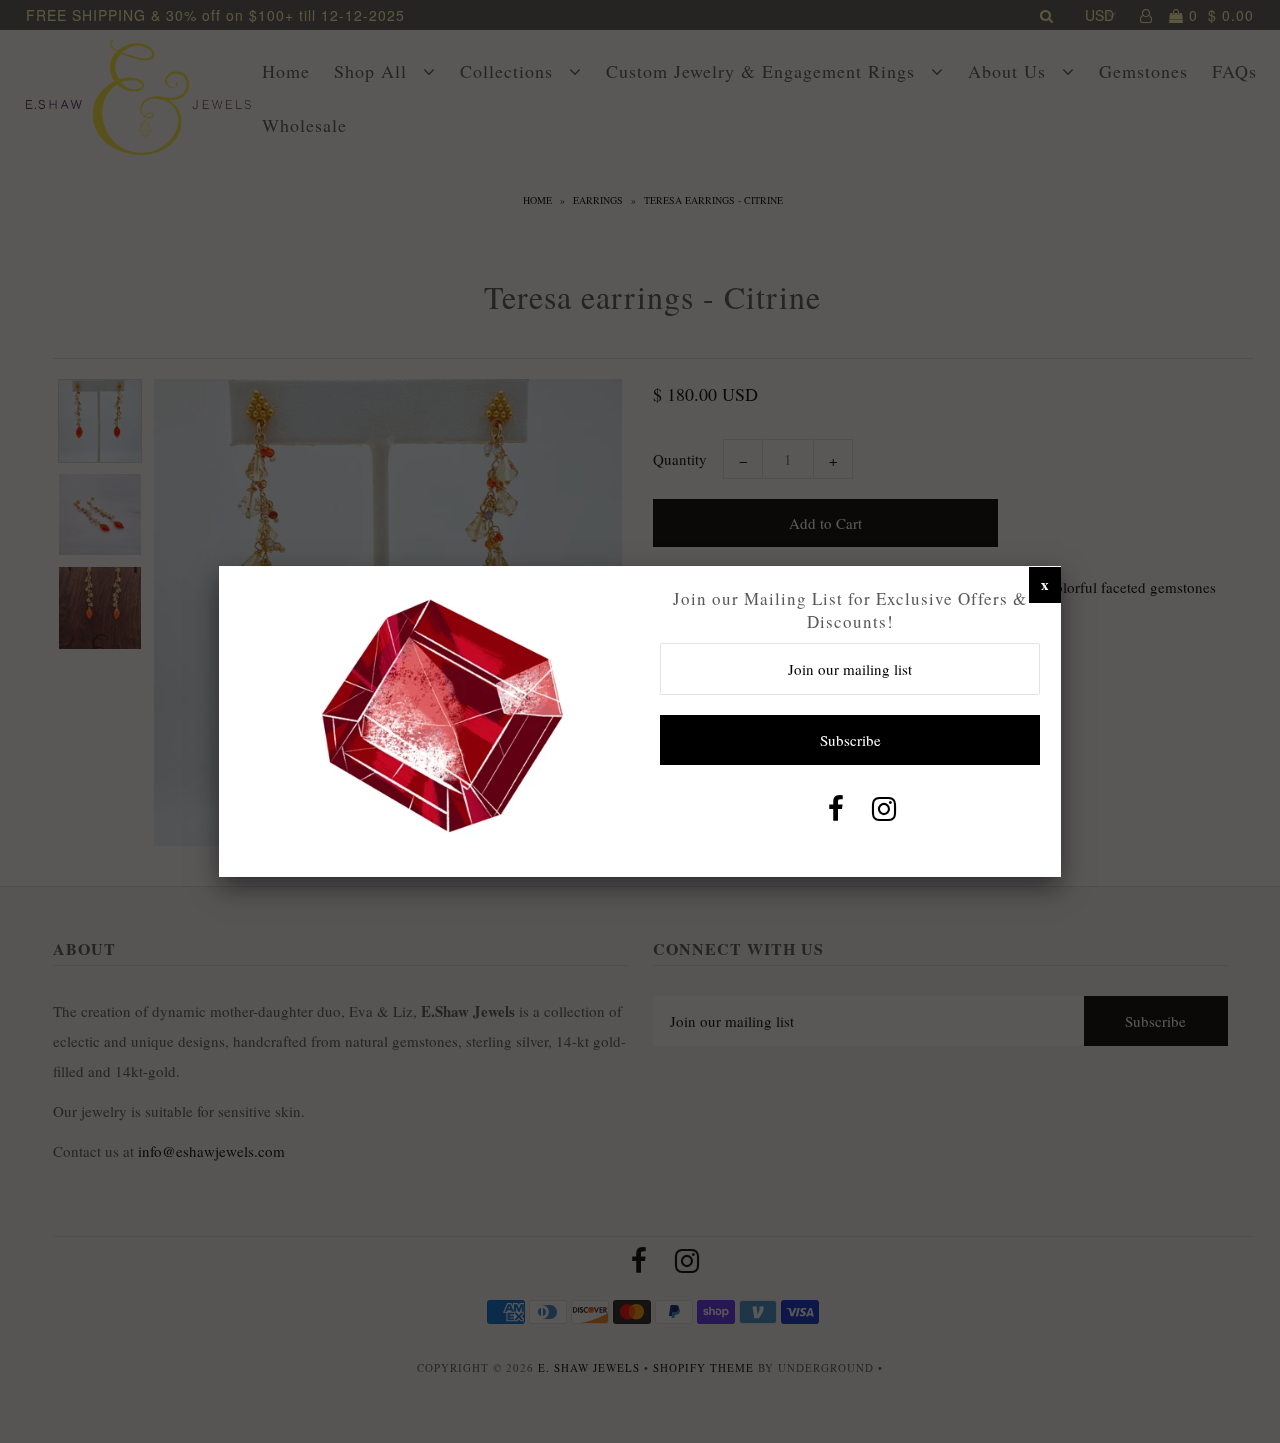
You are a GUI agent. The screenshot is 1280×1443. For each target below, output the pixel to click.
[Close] (1045, 584)
